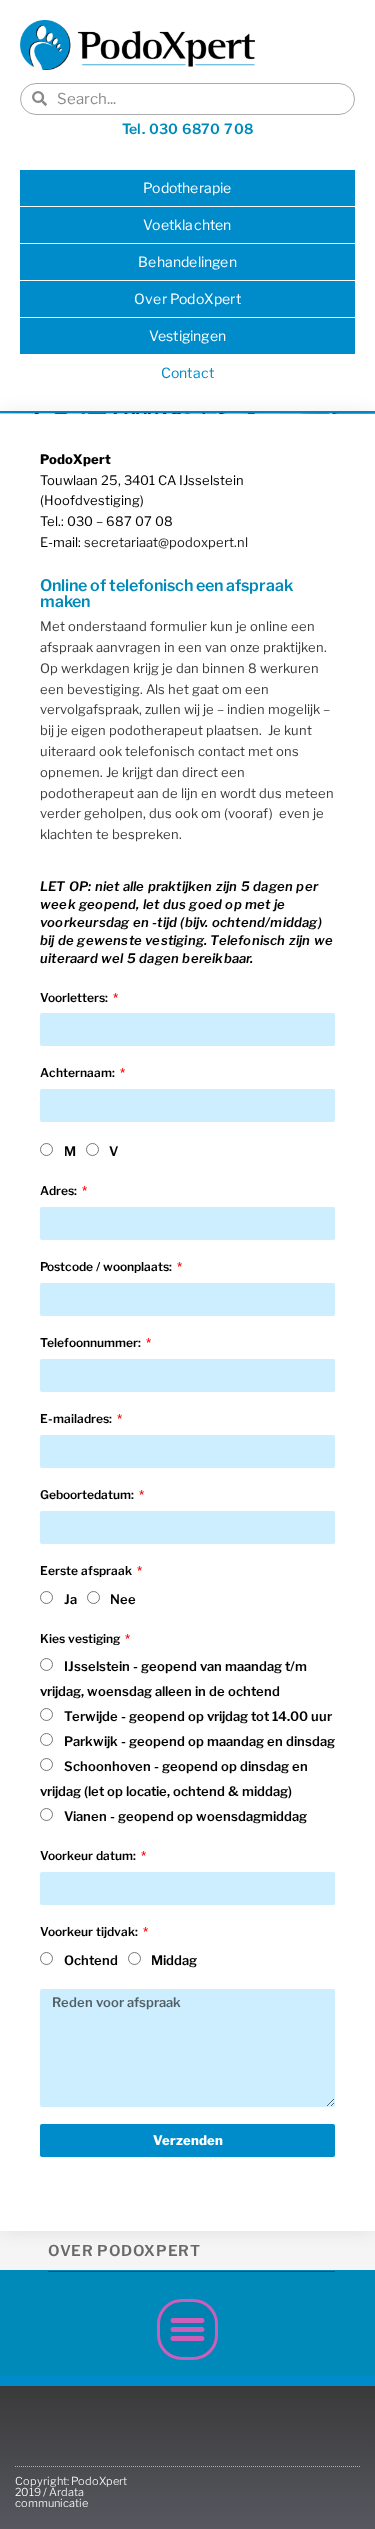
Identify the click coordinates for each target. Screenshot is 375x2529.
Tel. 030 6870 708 (188, 128)
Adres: (60, 1190)
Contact (187, 372)
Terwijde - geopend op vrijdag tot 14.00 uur (198, 1716)
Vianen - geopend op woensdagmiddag (185, 1816)
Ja (70, 1599)
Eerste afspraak (87, 1570)
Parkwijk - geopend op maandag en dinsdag (199, 1741)
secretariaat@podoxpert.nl (166, 542)
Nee (123, 1599)
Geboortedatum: (88, 1494)
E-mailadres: (77, 1418)
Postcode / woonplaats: (107, 1266)
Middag (174, 1960)
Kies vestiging (81, 1638)
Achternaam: (79, 1072)
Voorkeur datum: (89, 1855)
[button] (188, 2330)
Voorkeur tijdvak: (90, 1931)
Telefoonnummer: (92, 1342)
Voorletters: (75, 997)
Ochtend (91, 1960)
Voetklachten (187, 224)
